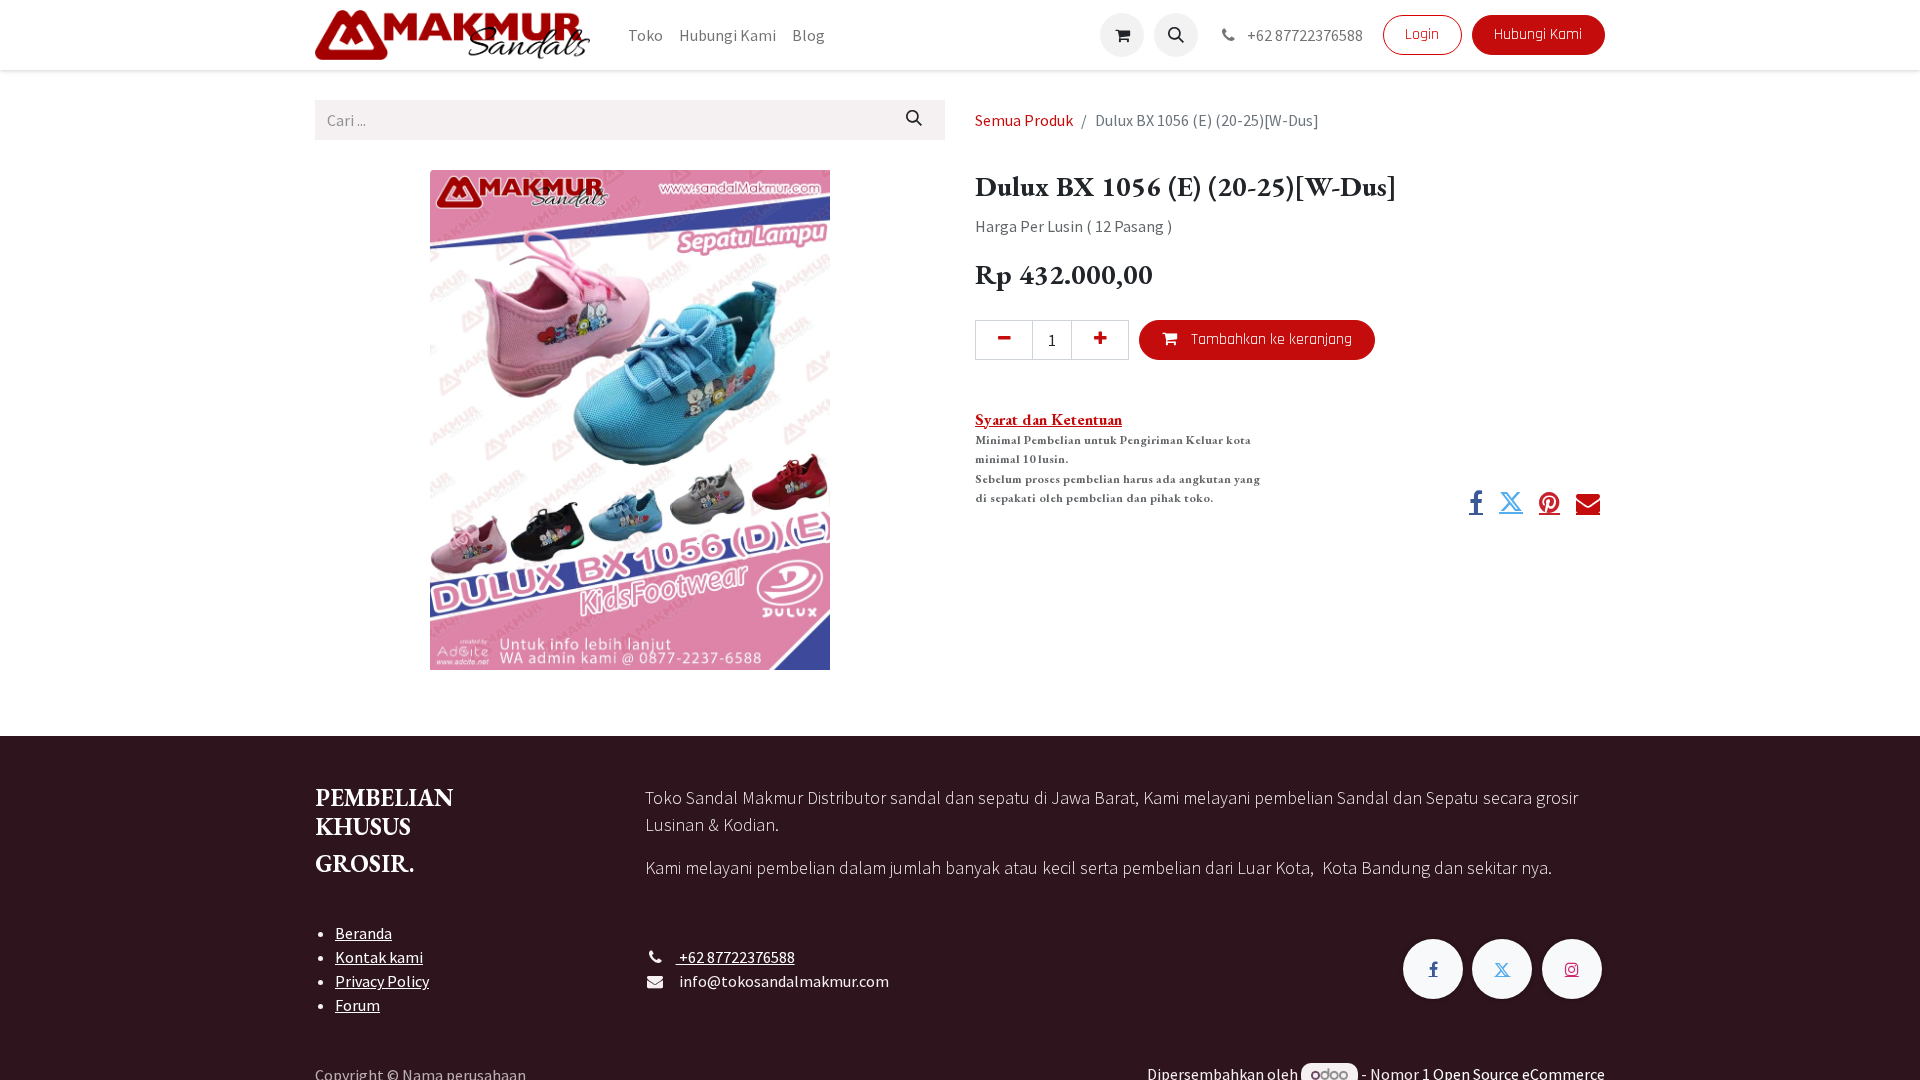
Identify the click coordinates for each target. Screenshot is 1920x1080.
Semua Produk (1024, 120)
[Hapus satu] (1004, 340)
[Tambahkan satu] (1100, 340)
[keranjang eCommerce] (1122, 35)
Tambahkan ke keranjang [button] (1269, 339)
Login (1422, 34)
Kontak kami (379, 957)
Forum (357, 1005)
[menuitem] (645, 35)
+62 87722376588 (1303, 35)
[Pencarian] (914, 120)
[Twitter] (1511, 502)
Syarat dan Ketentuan (1048, 419)
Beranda (363, 933)
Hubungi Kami (1538, 34)
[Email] (1588, 502)
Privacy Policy (382, 981)
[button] (1176, 35)
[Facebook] (1476, 502)
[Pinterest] (1549, 502)
